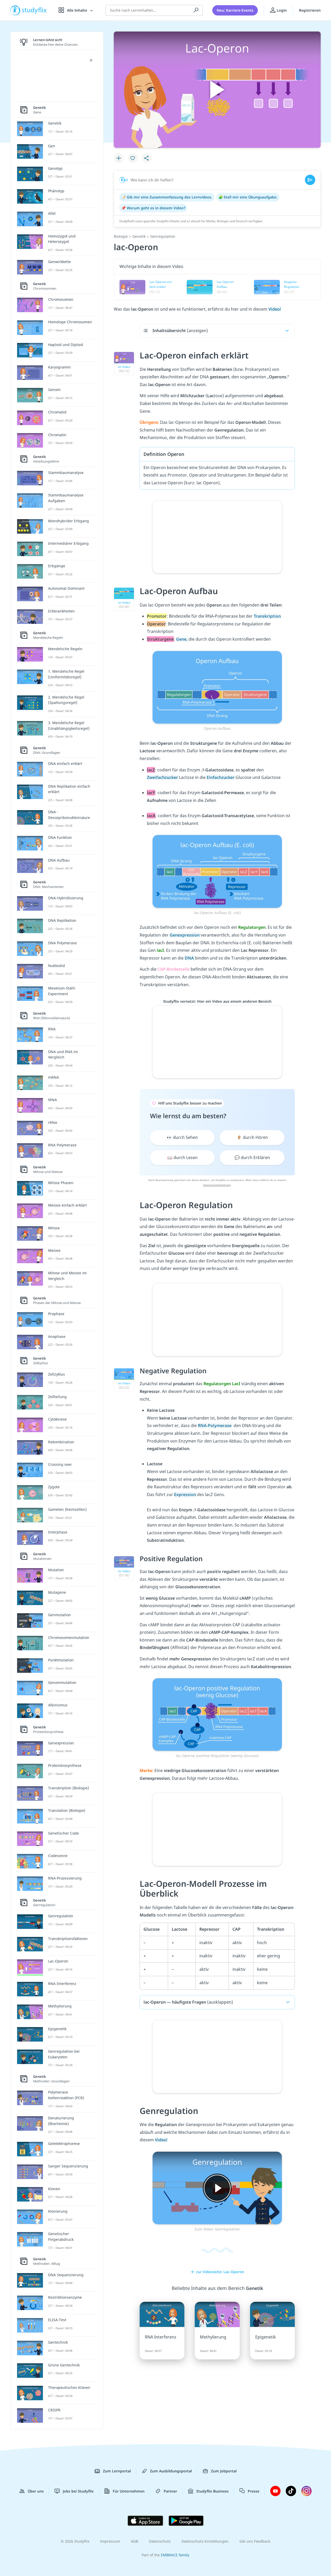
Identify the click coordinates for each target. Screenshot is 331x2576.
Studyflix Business (212, 2491)
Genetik (139, 236)
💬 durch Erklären (252, 1157)
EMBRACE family (175, 2555)
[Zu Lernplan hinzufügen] (119, 158)
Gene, (182, 639)
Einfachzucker (221, 777)
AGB (134, 2541)
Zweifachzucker (163, 777)
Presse (254, 2491)
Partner (170, 2491)
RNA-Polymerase (215, 1425)
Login (281, 10)
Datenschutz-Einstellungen (205, 2541)
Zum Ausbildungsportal (171, 2471)
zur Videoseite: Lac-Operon (220, 2272)
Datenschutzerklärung (217, 1185)
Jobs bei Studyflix (78, 2491)
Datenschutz (160, 2541)
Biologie (121, 236)
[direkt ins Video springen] (217, 687)
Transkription (267, 616)
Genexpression (185, 935)
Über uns (36, 2491)
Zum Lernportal (117, 2471)
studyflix (34, 10)
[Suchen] (196, 10)
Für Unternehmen (129, 2491)
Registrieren (310, 10)
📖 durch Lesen (182, 1157)
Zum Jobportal (224, 2471)
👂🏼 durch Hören (252, 1137)
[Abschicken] (310, 180)
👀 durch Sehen (182, 1137)
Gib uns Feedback (255, 2541)
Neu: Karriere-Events (235, 10)
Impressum (110, 2541)
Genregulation (163, 236)
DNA (190, 958)
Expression (186, 1494)
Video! (275, 309)
